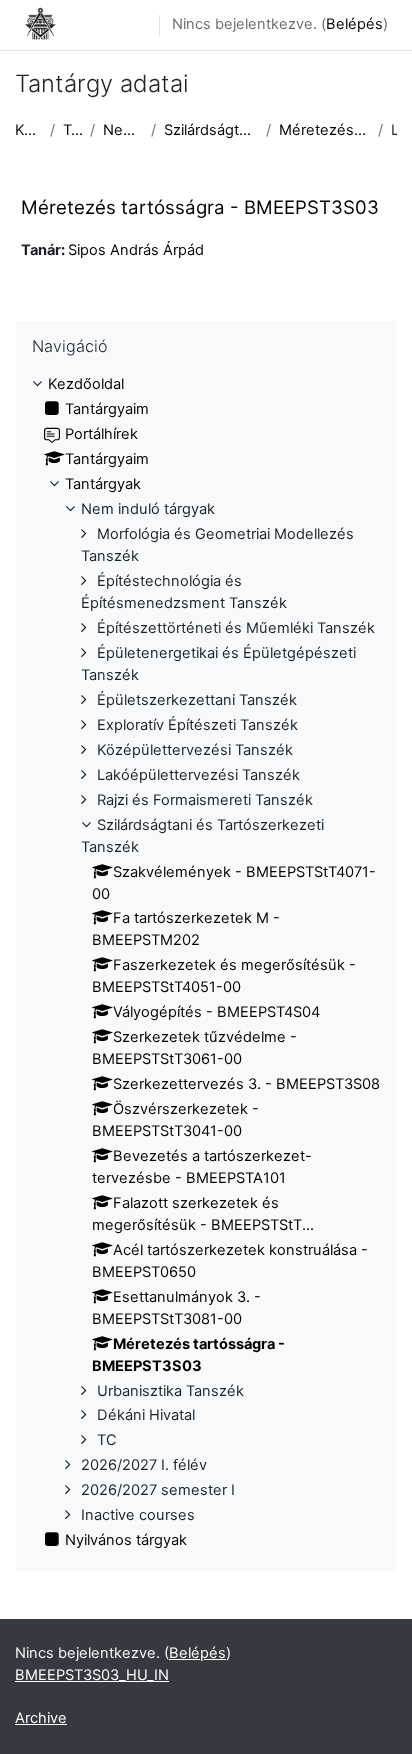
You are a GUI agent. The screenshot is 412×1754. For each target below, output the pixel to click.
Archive (41, 1718)
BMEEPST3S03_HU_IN (92, 1675)
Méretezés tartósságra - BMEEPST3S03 (324, 130)
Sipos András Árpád (136, 250)
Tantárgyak (72, 130)
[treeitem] (206, 963)
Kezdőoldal (28, 130)
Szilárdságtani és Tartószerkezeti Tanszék (211, 130)
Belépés (354, 24)
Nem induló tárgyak (123, 130)
